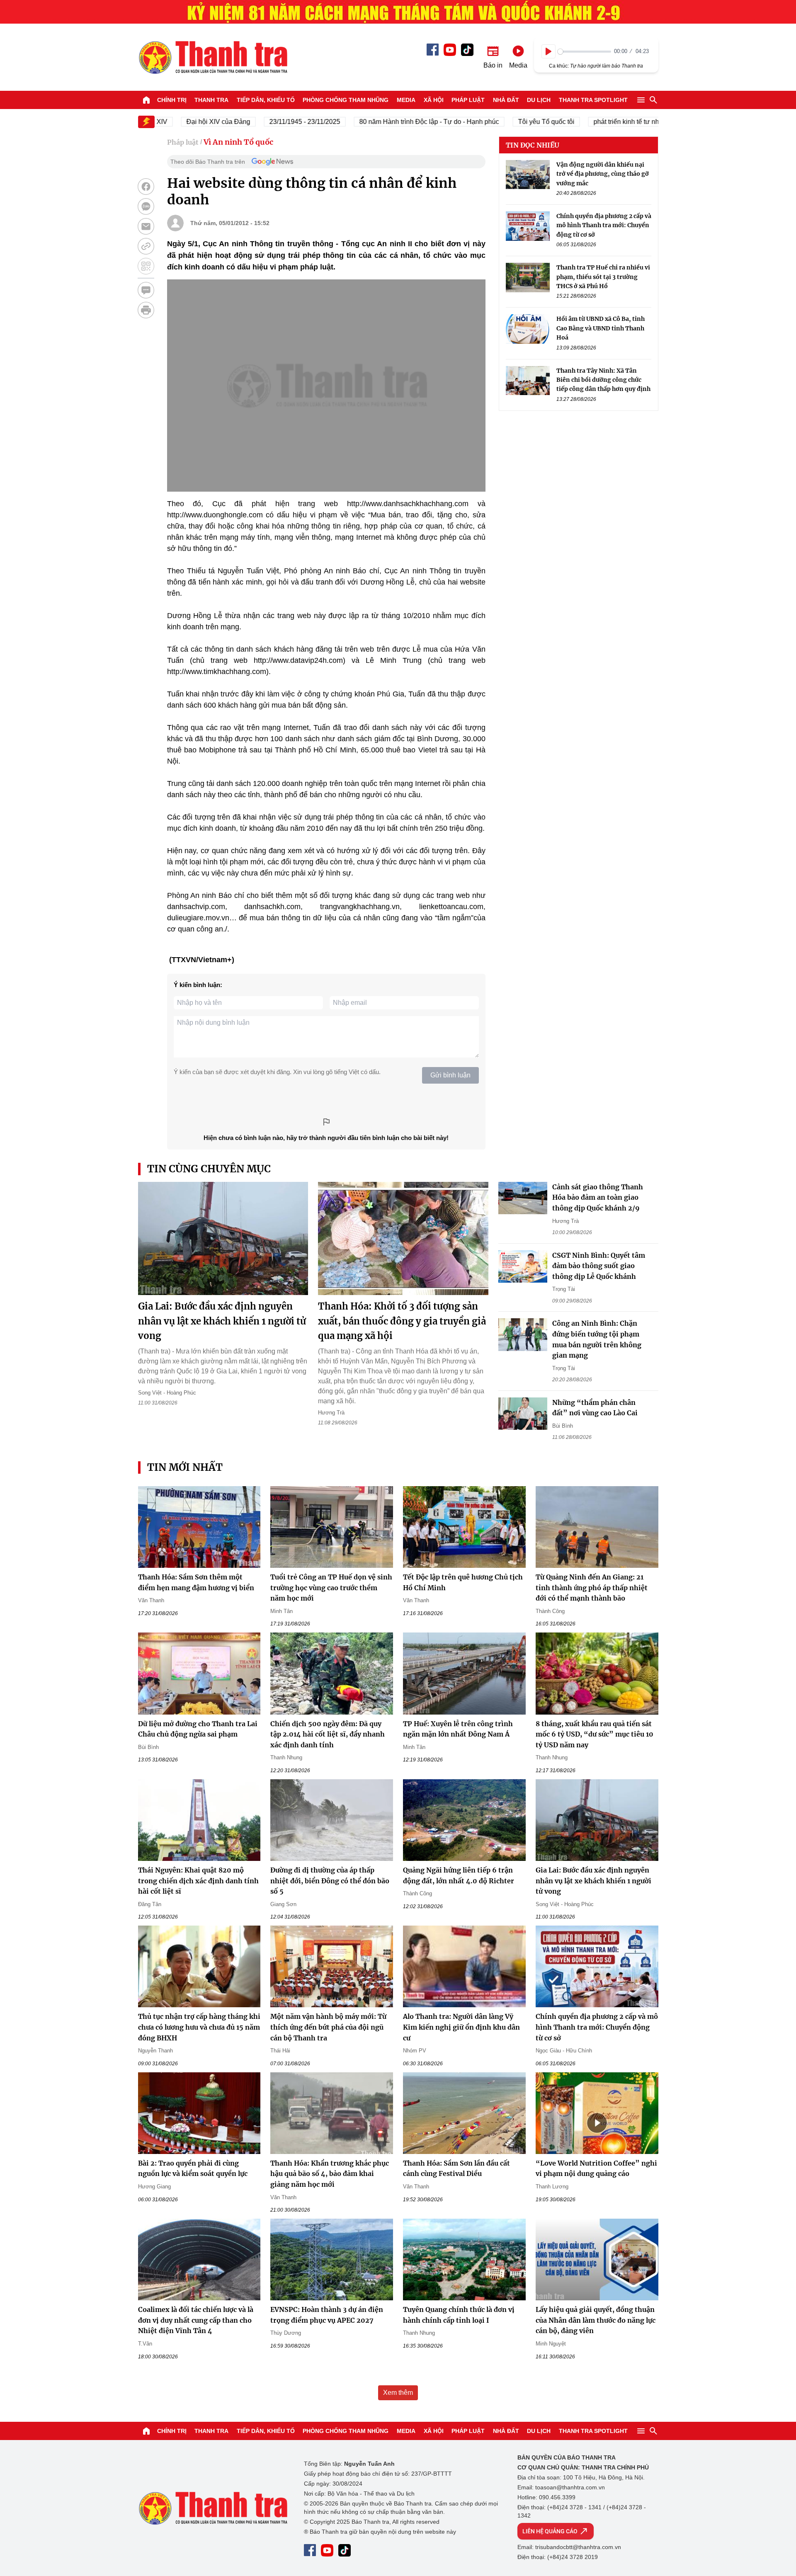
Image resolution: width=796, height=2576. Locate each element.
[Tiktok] (467, 50)
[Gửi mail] (146, 226)
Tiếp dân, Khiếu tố (266, 100)
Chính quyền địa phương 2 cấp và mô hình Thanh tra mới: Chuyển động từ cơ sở (604, 225)
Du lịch (539, 100)
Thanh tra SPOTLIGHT (593, 100)
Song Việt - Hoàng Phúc (167, 1393)
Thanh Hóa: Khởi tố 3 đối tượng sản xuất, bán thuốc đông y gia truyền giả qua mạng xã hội (402, 1321)
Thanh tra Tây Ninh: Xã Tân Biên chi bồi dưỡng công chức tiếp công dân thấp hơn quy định (603, 380)
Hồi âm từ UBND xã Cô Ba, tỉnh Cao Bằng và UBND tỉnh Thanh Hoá (601, 329)
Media (406, 100)
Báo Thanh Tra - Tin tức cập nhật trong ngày (213, 57)
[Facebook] (433, 50)
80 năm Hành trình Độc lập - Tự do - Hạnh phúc (389, 122)
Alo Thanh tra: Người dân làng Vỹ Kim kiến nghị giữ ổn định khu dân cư (461, 2027)
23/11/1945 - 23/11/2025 (265, 122)
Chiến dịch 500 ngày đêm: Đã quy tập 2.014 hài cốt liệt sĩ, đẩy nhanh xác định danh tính (328, 1734)
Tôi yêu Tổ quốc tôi (506, 122)
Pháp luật (468, 100)
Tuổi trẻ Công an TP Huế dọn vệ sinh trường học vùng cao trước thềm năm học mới (331, 1588)
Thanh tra (211, 100)
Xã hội (434, 100)
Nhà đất (506, 100)
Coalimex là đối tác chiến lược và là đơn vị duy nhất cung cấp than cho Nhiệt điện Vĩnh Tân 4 (196, 2320)
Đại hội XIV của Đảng (178, 122)
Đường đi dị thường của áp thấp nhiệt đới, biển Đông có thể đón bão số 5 (330, 1881)
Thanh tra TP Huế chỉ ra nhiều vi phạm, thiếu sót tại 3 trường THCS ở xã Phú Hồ (603, 277)
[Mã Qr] (146, 266)
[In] (146, 310)
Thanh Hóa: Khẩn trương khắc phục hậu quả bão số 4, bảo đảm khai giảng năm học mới (330, 2174)
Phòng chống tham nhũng (346, 100)
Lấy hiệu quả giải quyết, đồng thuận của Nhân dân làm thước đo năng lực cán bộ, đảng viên (596, 2320)
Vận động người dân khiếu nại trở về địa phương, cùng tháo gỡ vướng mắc (603, 174)
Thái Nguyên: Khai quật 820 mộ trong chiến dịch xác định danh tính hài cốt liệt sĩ (198, 1881)
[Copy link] (146, 246)
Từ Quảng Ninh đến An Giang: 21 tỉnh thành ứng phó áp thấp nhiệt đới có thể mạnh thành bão (592, 1588)
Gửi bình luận (450, 1075)
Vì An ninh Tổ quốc (238, 142)
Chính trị (172, 100)
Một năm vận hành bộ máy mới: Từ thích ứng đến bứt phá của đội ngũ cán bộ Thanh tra (328, 2027)
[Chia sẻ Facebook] (146, 187)
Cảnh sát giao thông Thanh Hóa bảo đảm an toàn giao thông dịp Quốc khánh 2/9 (598, 1197)
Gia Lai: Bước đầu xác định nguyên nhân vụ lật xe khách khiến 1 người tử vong (222, 1321)
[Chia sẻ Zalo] (146, 206)
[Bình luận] (146, 290)
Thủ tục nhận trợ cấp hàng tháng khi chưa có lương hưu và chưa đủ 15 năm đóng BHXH (199, 2027)
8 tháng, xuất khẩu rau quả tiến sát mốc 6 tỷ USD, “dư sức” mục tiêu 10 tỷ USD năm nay (595, 1734)
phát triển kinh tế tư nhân (590, 122)
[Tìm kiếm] (653, 100)
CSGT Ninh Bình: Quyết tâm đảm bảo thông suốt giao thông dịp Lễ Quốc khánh (599, 1266)
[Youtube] (450, 50)
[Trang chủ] (146, 100)
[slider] (584, 52)
